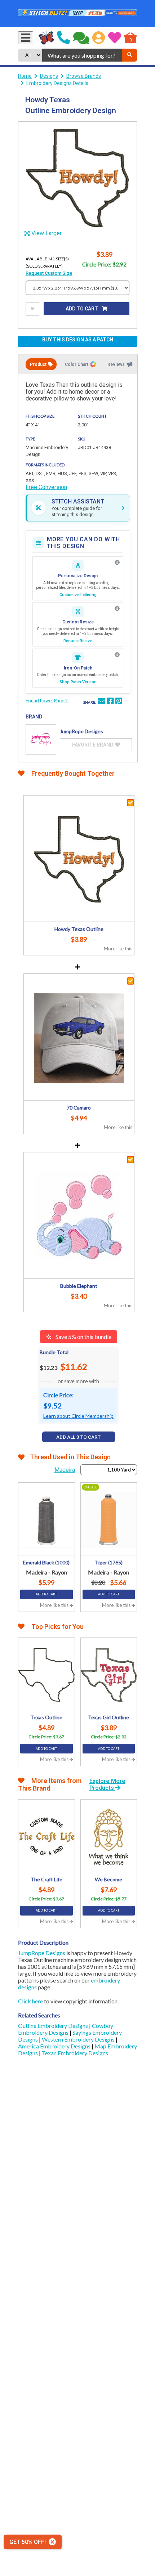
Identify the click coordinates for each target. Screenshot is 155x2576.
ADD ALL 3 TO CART (78, 1437)
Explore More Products (107, 1784)
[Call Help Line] (63, 38)
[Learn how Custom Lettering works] (117, 563)
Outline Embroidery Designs (54, 2026)
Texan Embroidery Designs (75, 2053)
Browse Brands (84, 76)
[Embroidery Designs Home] (46, 38)
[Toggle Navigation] (26, 38)
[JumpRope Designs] (41, 740)
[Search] (129, 55)
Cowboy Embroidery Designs (66, 2029)
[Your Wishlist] (115, 38)
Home (25, 76)
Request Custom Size (49, 273)
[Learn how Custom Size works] (117, 609)
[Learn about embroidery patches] (117, 655)
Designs (49, 76)
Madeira (65, 1470)
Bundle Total (54, 1352)
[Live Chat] (81, 38)
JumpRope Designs (42, 1953)
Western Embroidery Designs (79, 2039)
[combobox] (82, 55)
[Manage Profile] (99, 38)
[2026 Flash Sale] (77, 14)
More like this (118, 949)
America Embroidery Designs (55, 2046)
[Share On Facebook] (110, 702)
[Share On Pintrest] (119, 702)
